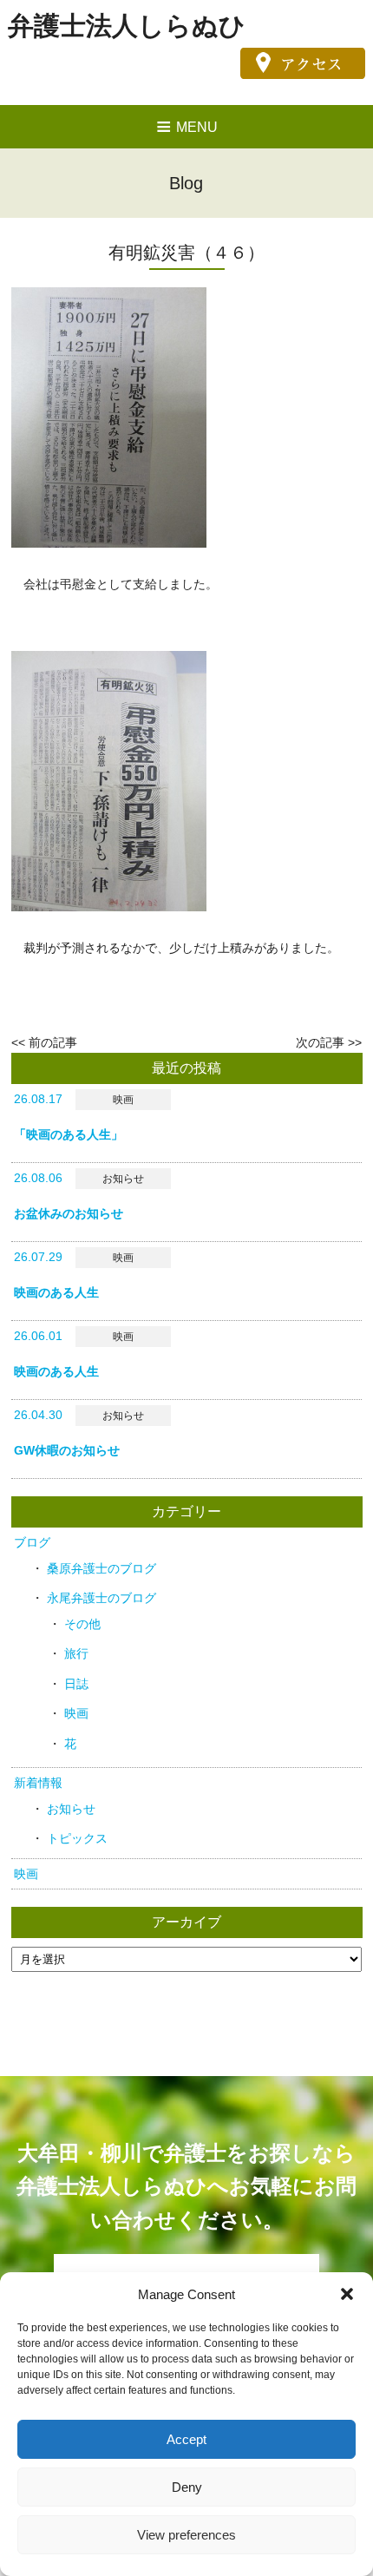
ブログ (32, 1542)
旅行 (76, 1653)
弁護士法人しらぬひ (127, 26)
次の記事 (320, 1042)
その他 (82, 1624)
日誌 (76, 1684)
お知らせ (71, 1809)
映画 (76, 1713)
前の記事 (53, 1042)
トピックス (77, 1838)
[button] (347, 2294)
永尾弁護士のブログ (101, 1598)
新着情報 (38, 1783)
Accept (186, 2439)
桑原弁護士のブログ (101, 1568)
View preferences (186, 2535)
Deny (187, 2487)
